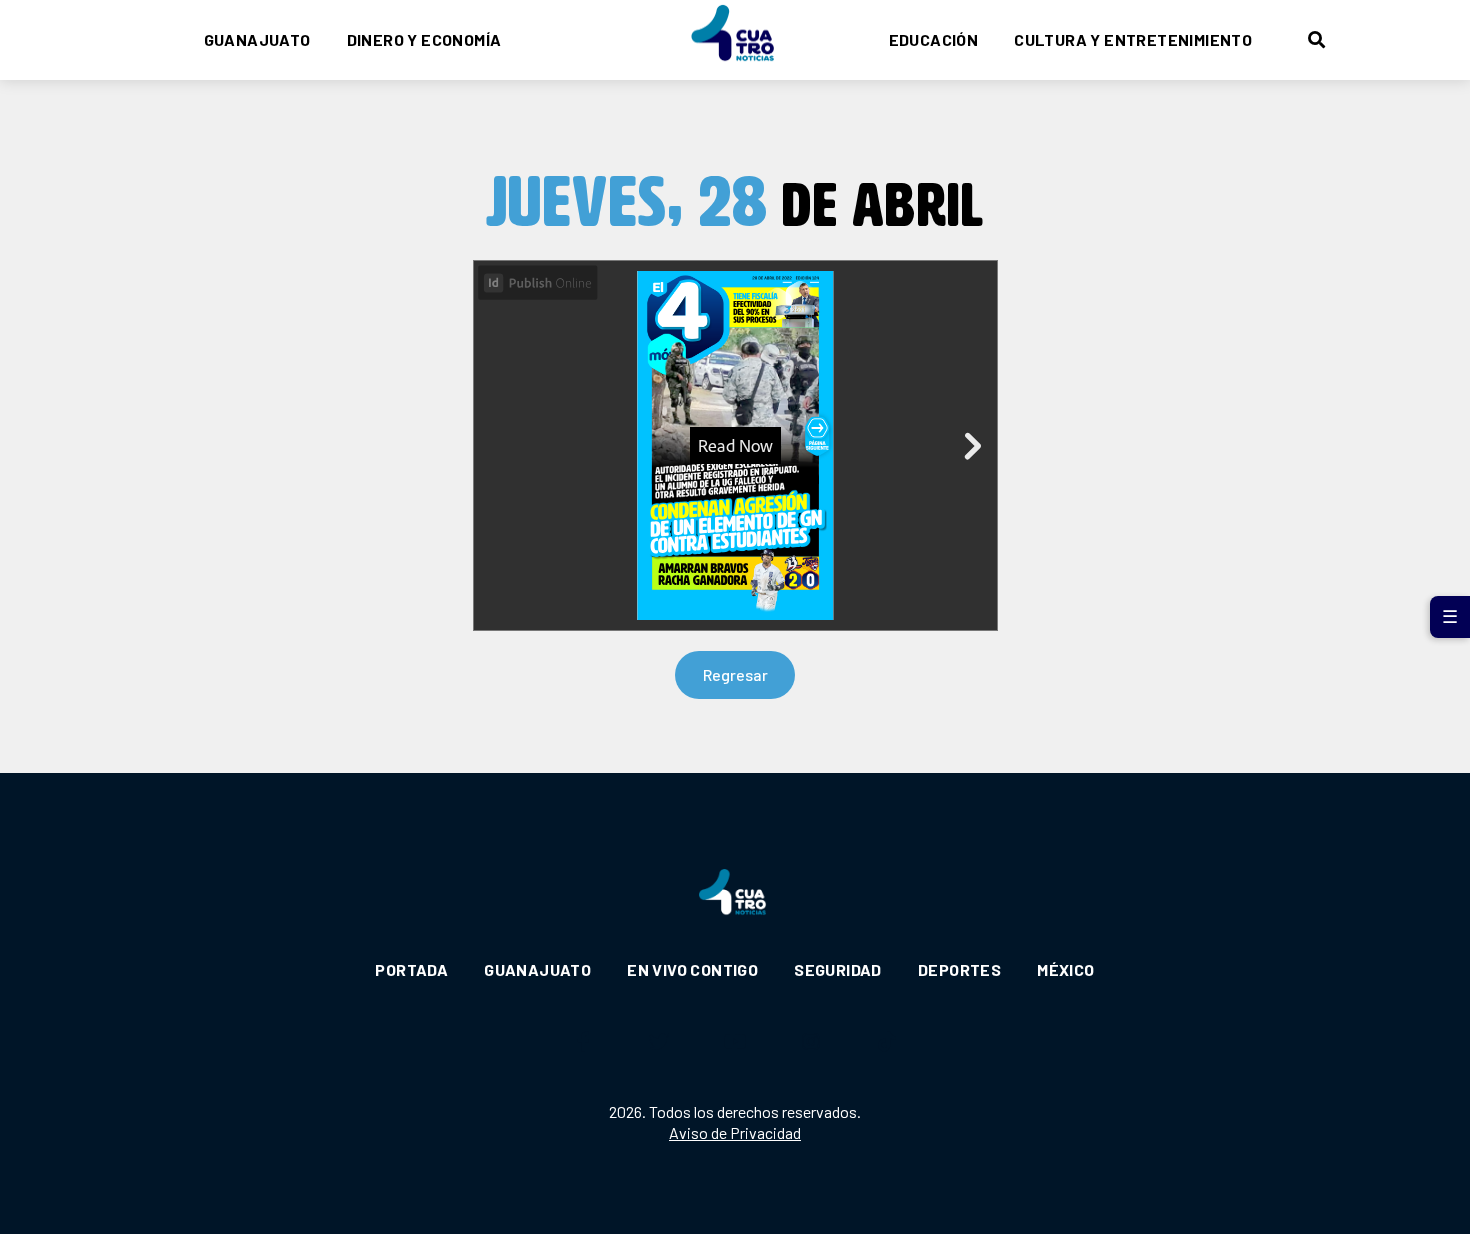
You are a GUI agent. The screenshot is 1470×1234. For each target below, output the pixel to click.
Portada (411, 969)
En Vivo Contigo (692, 969)
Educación (934, 39)
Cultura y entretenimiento (1133, 39)
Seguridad (838, 969)
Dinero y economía (424, 39)
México (1065, 969)
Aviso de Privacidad (735, 1132)
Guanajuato (257, 39)
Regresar (735, 674)
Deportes (959, 969)
